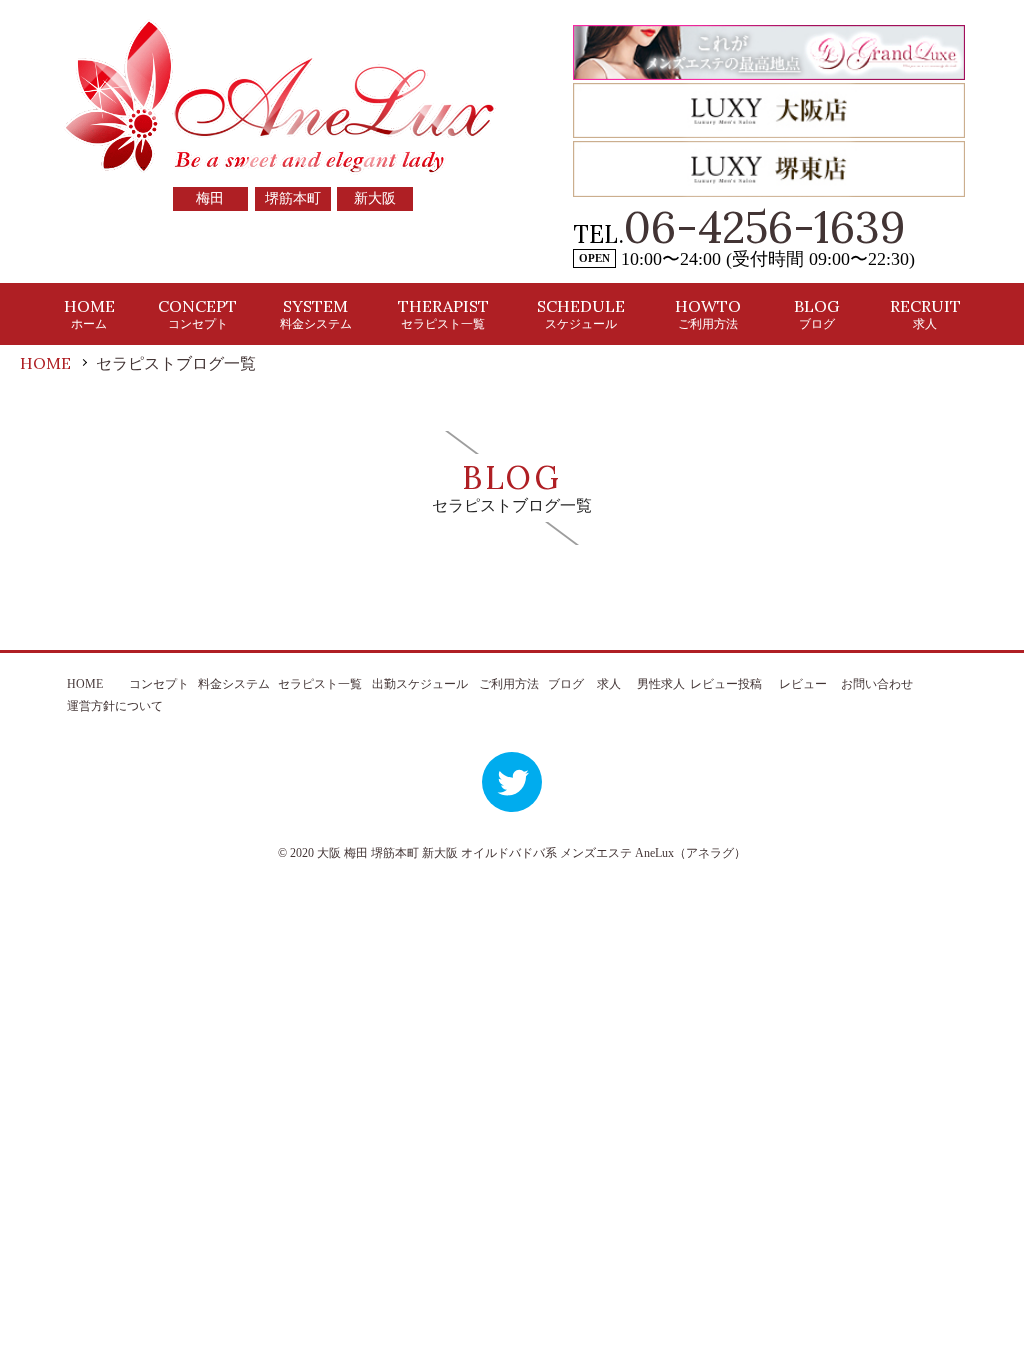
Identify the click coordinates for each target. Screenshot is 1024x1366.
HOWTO (708, 313)
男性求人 (661, 684)
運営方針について (115, 706)
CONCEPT (197, 313)
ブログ (566, 684)
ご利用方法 (509, 684)
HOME (89, 313)
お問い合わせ (877, 684)
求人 (609, 684)
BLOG (816, 313)
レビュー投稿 (726, 684)
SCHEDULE (581, 313)
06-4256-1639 (765, 227)
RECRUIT (925, 313)
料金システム (234, 684)
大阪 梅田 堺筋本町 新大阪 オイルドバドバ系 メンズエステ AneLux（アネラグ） (531, 853)
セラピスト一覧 (320, 684)
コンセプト (159, 684)
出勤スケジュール (420, 684)
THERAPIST (443, 313)
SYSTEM (316, 313)
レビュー (803, 684)
